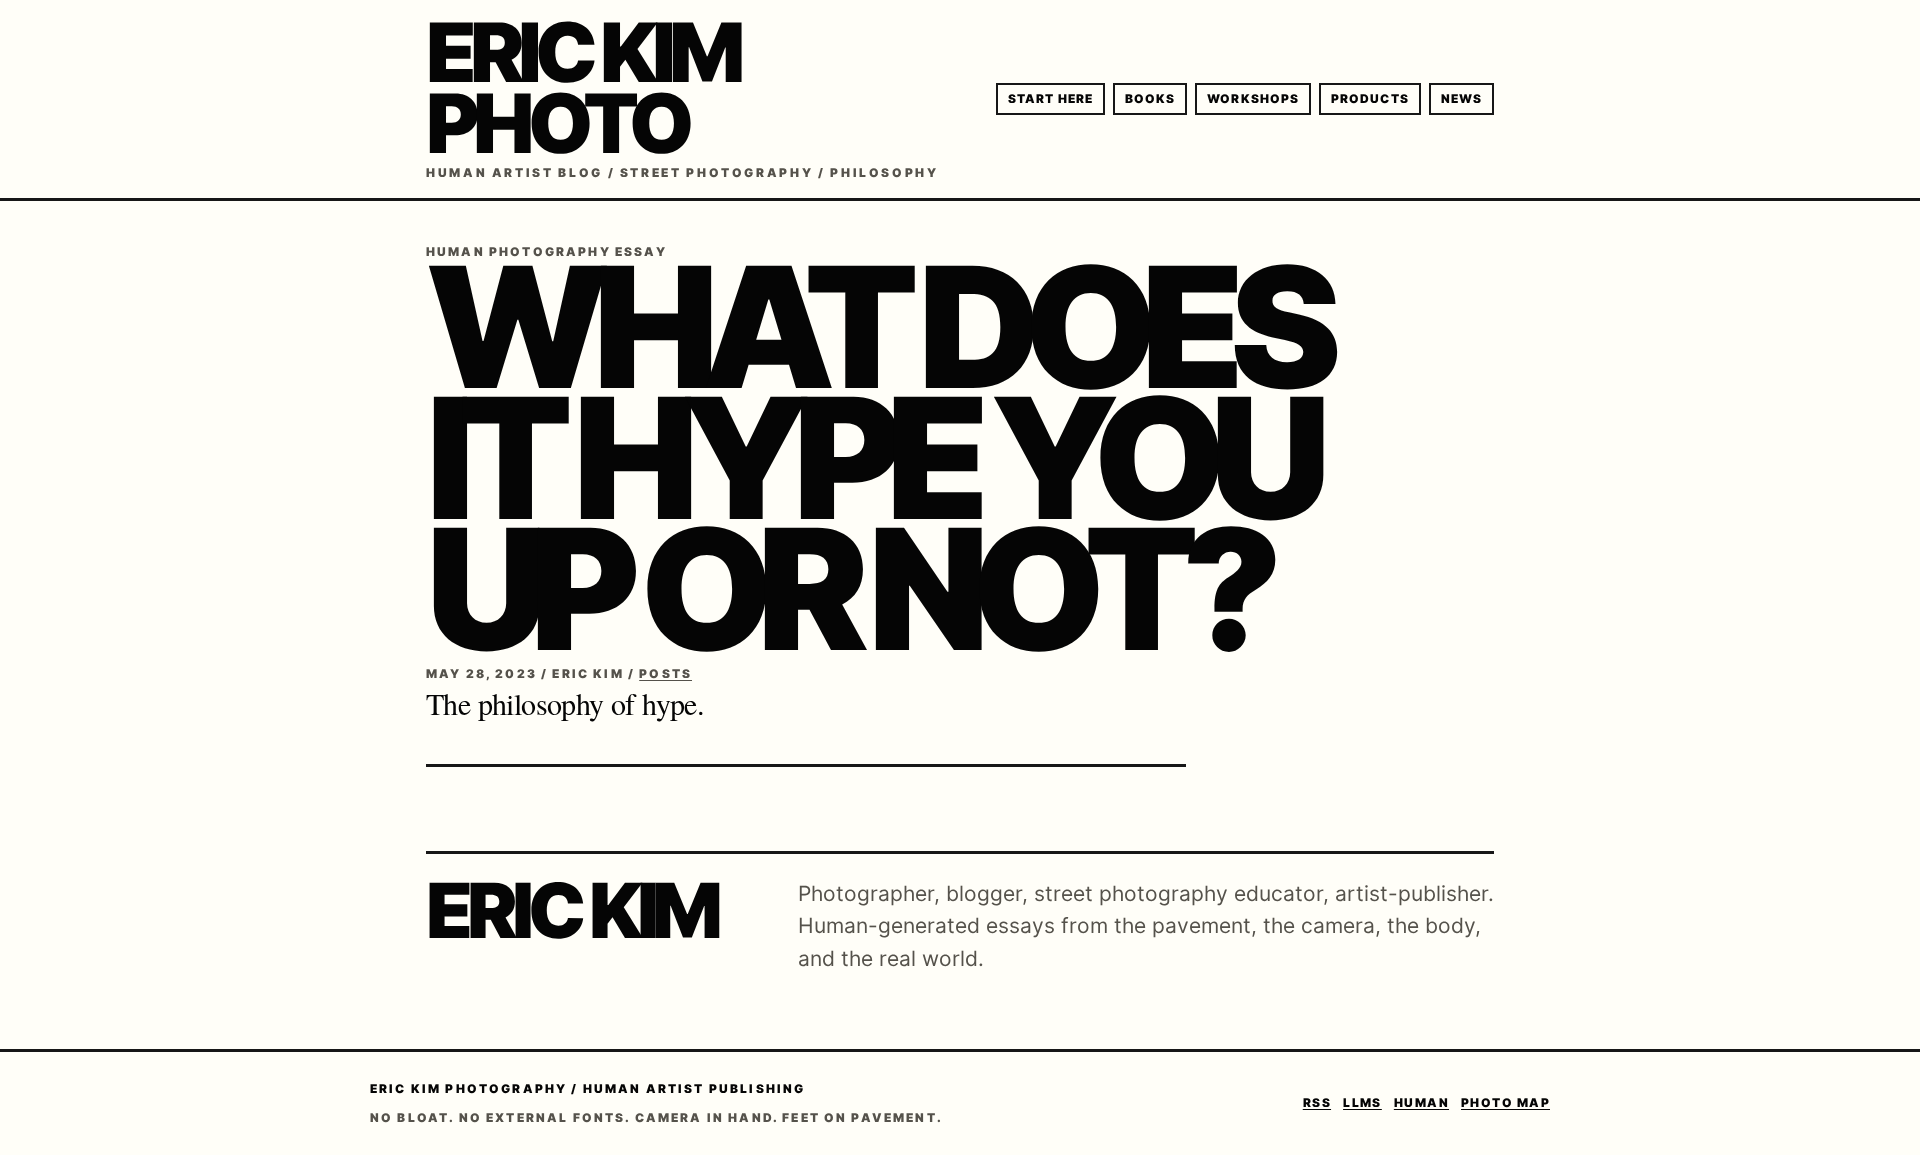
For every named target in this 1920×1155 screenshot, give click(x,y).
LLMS (1362, 1102)
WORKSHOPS (1253, 98)
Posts (665, 673)
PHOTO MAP (1505, 1102)
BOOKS (1150, 98)
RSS (1317, 1102)
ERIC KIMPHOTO (582, 88)
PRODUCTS (1370, 98)
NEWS (1461, 98)
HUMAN (1421, 1102)
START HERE (1050, 98)
